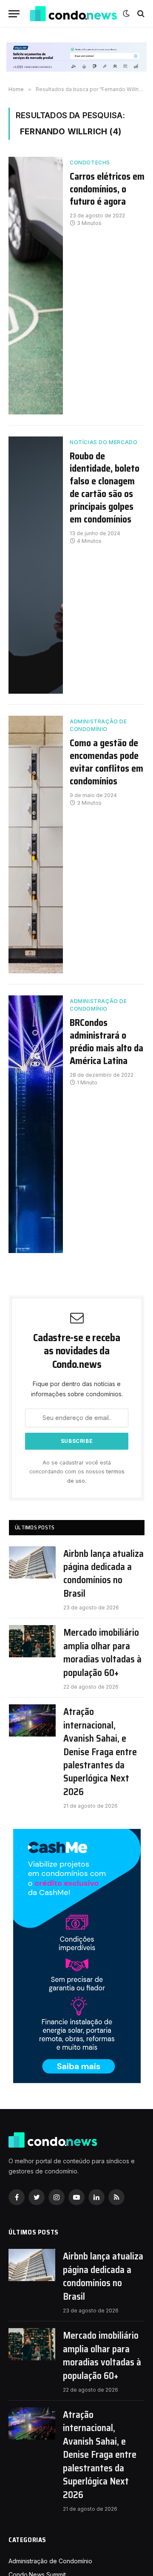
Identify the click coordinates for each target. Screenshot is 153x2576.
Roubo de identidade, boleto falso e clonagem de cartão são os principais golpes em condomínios (105, 488)
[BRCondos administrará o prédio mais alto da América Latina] (36, 1124)
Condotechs (90, 163)
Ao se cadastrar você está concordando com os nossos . (77, 1472)
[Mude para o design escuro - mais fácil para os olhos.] (126, 14)
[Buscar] (140, 14)
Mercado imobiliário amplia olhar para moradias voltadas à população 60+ (102, 1653)
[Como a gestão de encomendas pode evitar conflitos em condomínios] (36, 845)
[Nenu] (14, 14)
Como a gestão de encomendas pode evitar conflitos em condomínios (106, 762)
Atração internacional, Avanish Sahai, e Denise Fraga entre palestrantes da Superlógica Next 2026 (100, 1752)
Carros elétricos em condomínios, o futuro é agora (107, 189)
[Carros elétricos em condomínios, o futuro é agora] (36, 286)
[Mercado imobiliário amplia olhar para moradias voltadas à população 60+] (32, 1641)
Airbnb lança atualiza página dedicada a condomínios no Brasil (103, 1574)
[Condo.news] (74, 14)
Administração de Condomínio (98, 725)
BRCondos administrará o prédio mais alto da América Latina (106, 1042)
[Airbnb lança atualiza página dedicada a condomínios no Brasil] (32, 1562)
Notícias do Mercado (103, 442)
